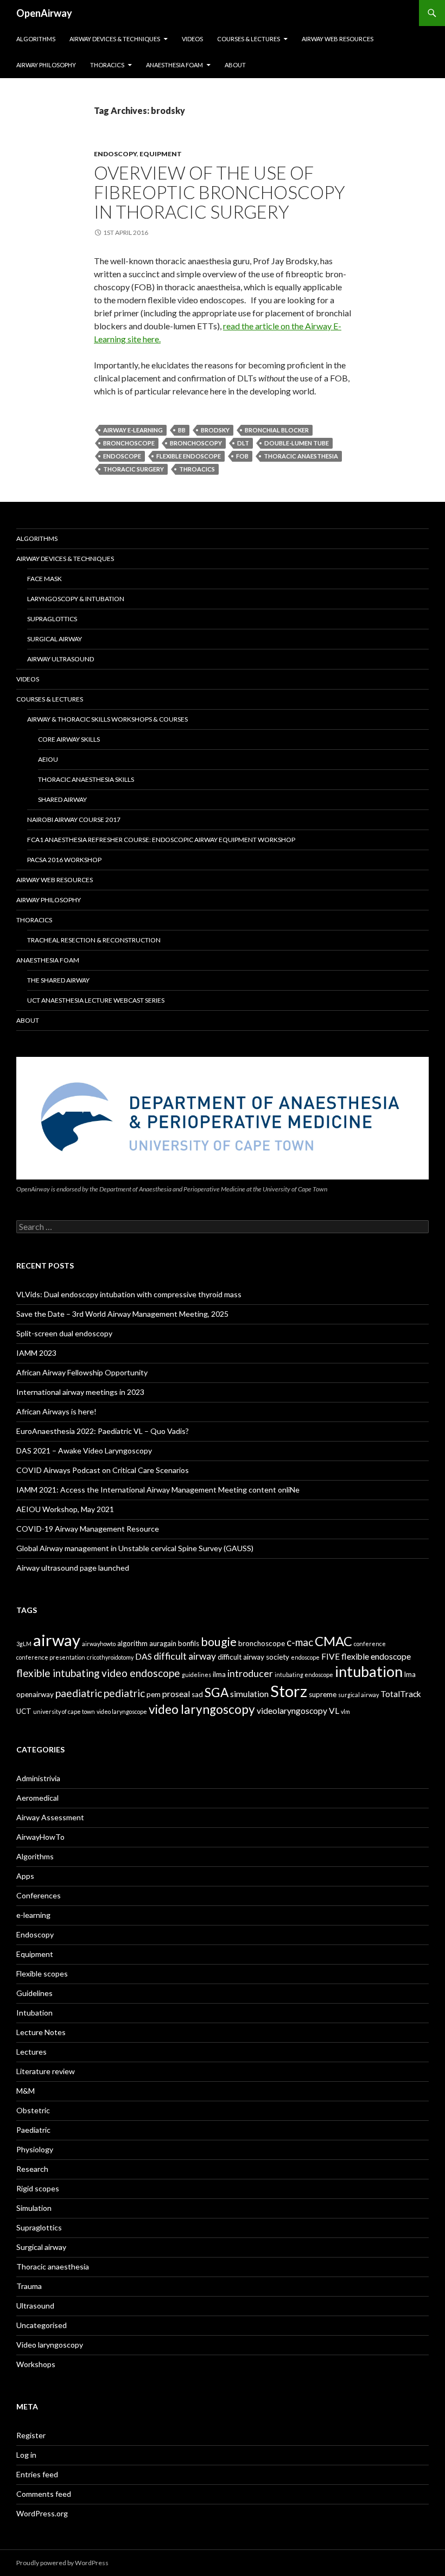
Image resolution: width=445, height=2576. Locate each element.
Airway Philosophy (46, 65)
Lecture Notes (41, 2032)
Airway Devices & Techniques (115, 39)
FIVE (330, 1656)
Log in (26, 2455)
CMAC (333, 1641)
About (235, 65)
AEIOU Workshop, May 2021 (65, 1509)
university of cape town (64, 1711)
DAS (144, 1656)
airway (57, 1640)
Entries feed (37, 2474)
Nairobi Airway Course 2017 (74, 820)
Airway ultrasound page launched (73, 1568)
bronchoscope (129, 443)
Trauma (29, 2286)
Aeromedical (37, 1798)
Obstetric (33, 2110)
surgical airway (358, 1695)
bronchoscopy (196, 443)
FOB (242, 456)
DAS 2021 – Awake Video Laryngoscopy (84, 1450)
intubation (369, 1671)
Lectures (31, 2052)
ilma (219, 1674)
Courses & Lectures (249, 39)
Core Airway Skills (69, 739)
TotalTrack (401, 1694)
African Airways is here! (56, 1411)
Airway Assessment (50, 1817)
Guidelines (34, 1993)
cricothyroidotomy (110, 1657)
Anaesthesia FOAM (174, 65)
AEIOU (48, 759)
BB (182, 430)
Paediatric (33, 2130)
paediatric (79, 1693)
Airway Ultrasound (61, 659)
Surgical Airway (55, 639)
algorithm (132, 1643)
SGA (217, 1692)
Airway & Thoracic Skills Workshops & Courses (107, 719)
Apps (25, 1876)
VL (334, 1711)
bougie (219, 1642)
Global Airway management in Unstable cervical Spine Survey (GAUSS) (135, 1548)
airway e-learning (133, 430)
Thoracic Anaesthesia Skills (86, 779)
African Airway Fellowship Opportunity (82, 1372)
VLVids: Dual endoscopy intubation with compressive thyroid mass (129, 1294)
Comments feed (44, 2494)
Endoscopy (115, 154)
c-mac (300, 1642)
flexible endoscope (189, 456)
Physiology (35, 2149)
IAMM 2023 (36, 1353)
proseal (176, 1694)
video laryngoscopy (202, 1709)
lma (410, 1674)
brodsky (215, 430)
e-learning (33, 1915)
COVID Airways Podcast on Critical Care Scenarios (103, 1470)
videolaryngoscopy (292, 1711)
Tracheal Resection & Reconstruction (94, 940)
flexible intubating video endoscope (98, 1673)
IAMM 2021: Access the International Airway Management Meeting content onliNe (158, 1490)
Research (32, 2169)
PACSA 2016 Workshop (64, 860)
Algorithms (36, 39)
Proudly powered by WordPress (62, 2563)
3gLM (24, 1644)
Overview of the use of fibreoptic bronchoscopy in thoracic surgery (220, 192)
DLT (243, 443)
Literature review (46, 2071)
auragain (163, 1643)
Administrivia (38, 1778)
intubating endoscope (304, 1675)
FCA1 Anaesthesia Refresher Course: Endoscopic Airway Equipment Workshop (161, 840)
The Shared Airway (58, 980)
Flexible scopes (42, 1974)
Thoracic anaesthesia (53, 2266)
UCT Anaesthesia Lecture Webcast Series (96, 1000)
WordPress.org (42, 2513)
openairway (35, 1694)
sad (197, 1694)
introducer (250, 1673)
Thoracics (107, 65)
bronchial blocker (277, 430)
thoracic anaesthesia (301, 456)
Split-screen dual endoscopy (64, 1333)
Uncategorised (42, 2325)
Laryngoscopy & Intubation (76, 599)
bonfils (189, 1643)
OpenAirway (44, 13)
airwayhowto (99, 1644)
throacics (197, 469)
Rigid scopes (38, 2188)
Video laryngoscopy (50, 2345)
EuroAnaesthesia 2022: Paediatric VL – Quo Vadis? (103, 1431)
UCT (24, 1711)
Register (31, 2435)
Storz (289, 1691)
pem (154, 1694)
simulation (249, 1694)
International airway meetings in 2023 (80, 1392)
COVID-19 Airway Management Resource (88, 1529)
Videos (192, 39)
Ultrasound (35, 2306)
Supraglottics (52, 619)
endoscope (122, 456)
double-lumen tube (297, 443)
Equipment (161, 154)
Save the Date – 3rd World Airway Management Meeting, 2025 (122, 1314)
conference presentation (51, 1657)
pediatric (124, 1693)
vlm (345, 1711)
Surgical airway (41, 2247)
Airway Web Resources (338, 39)
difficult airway (185, 1656)
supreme (323, 1694)
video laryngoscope (122, 1711)
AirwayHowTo (40, 1837)
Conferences (39, 1895)
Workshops (36, 2364)
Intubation (34, 2013)
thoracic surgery (133, 469)
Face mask (44, 579)
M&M (26, 2091)
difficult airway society (253, 1657)
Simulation (34, 2208)
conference (370, 1644)
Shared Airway (62, 799)
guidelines (196, 1675)
